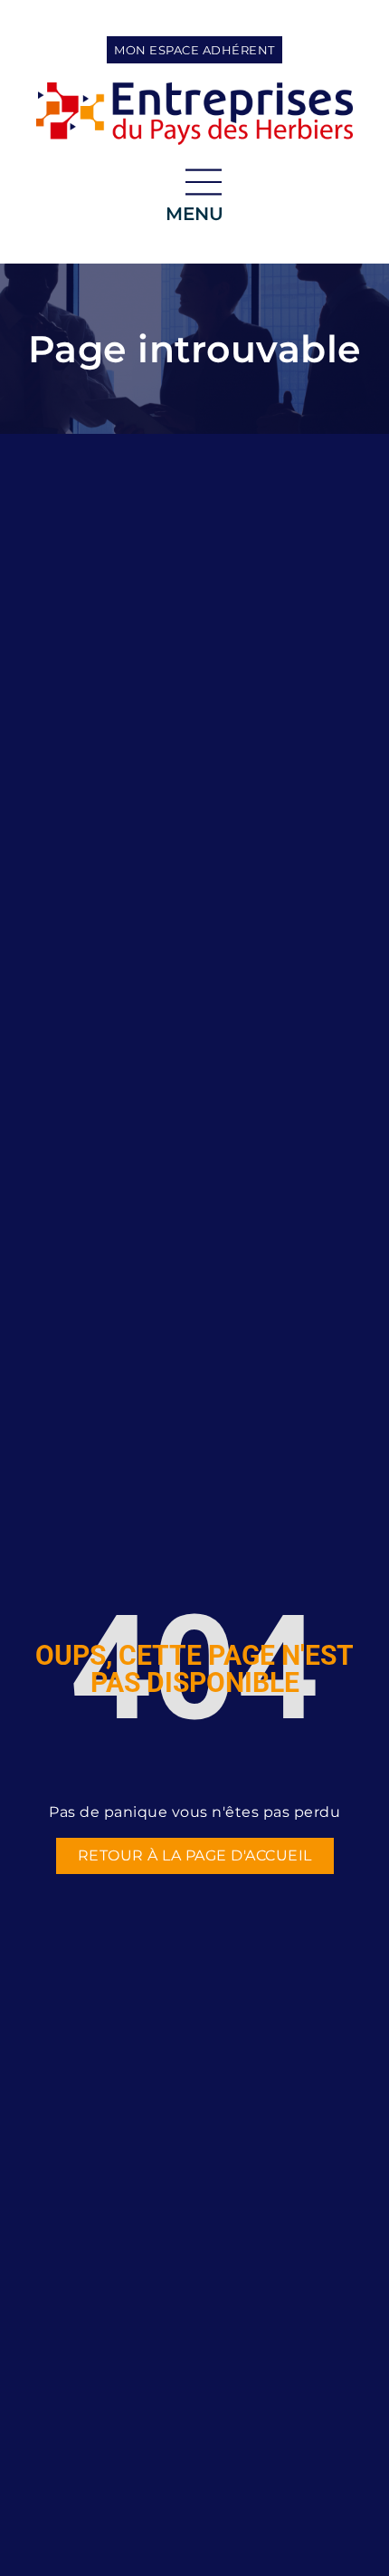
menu (194, 214)
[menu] (204, 182)
